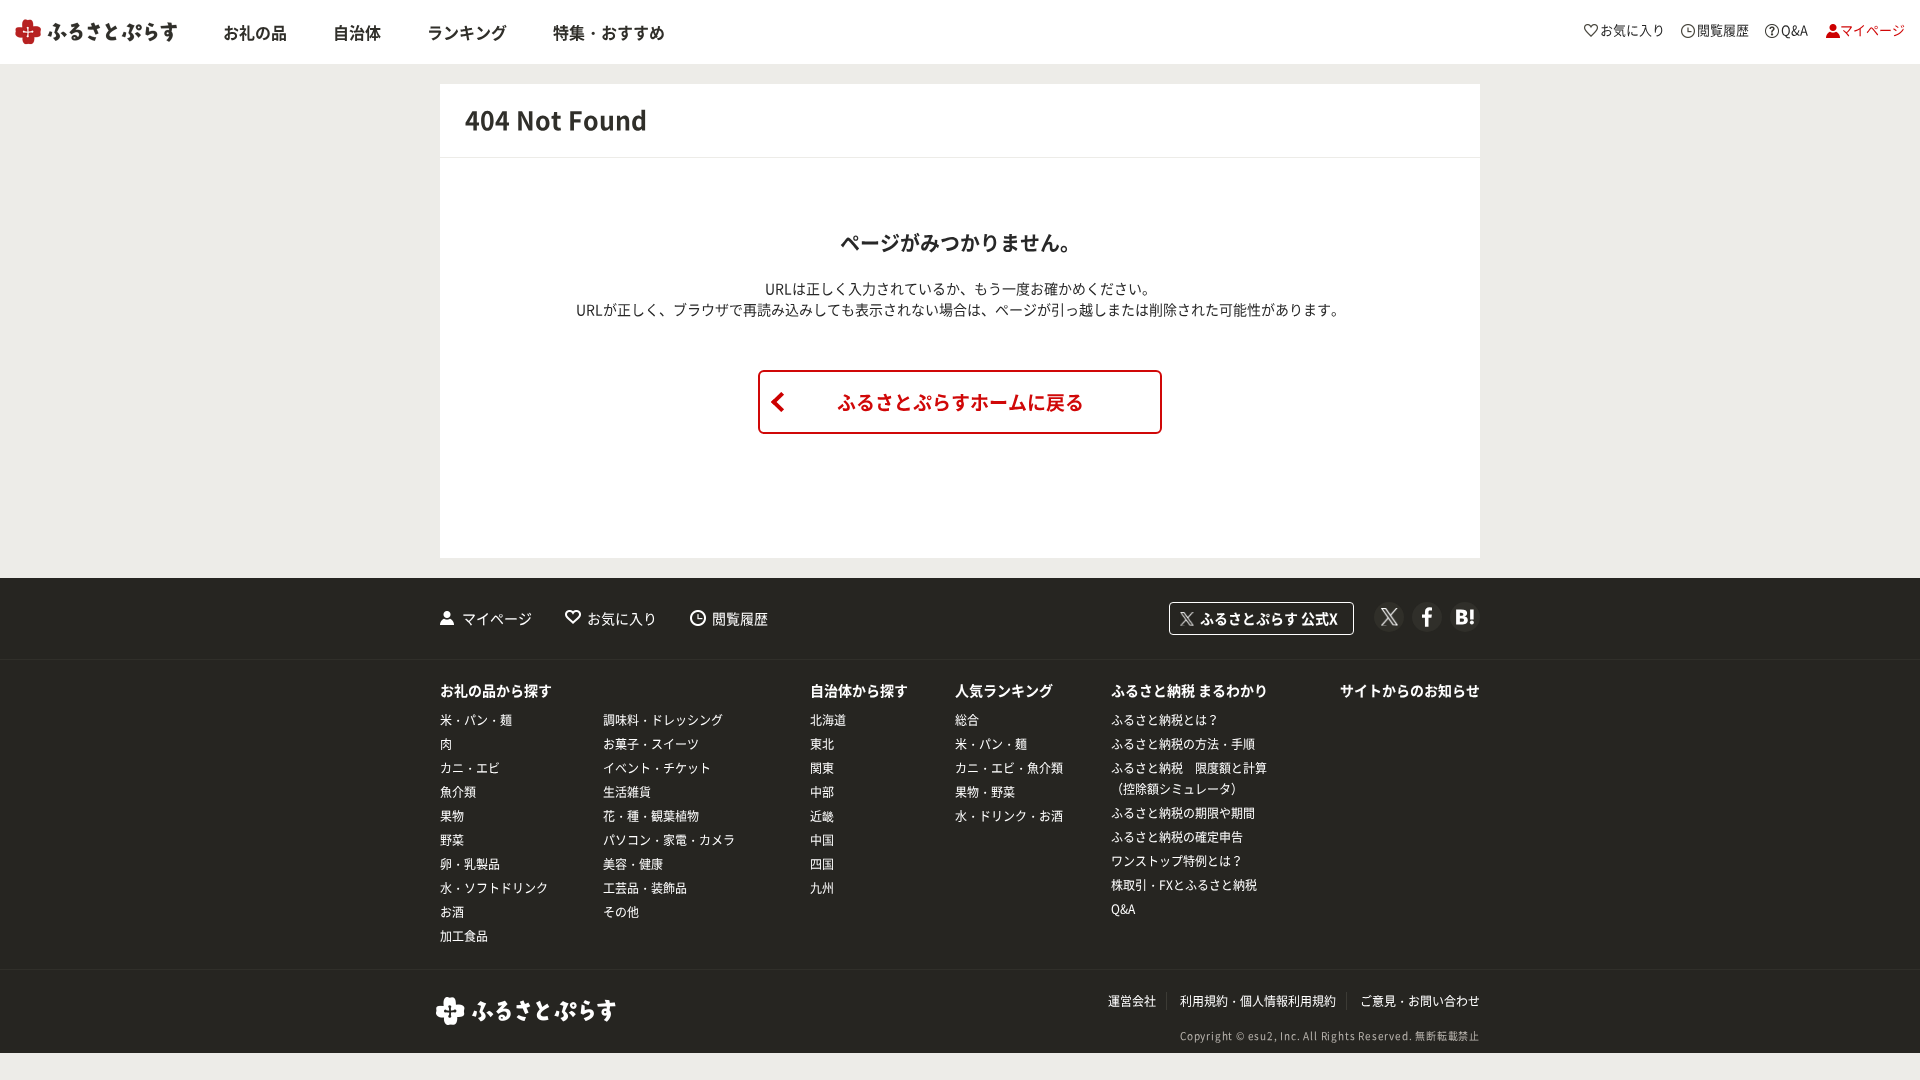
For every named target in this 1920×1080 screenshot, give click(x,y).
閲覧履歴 (740, 618)
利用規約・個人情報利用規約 (1258, 1001)
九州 (822, 888)
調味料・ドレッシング (663, 720)
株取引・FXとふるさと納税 (1184, 885)
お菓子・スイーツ (651, 744)
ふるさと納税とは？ (1165, 720)
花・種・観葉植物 (651, 816)
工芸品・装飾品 (645, 888)
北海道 (828, 720)
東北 (822, 744)
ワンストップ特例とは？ (1177, 861)
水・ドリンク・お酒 (1009, 816)
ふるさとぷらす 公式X (1269, 618)
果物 (452, 816)
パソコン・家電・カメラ (669, 840)
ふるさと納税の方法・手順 (1183, 744)
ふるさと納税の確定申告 (1177, 837)
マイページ (497, 618)
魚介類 (458, 792)
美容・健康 (633, 864)
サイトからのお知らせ (1410, 690)
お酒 (452, 912)
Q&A (1123, 909)
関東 (822, 768)
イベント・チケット (657, 768)
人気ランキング (1004, 690)
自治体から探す (859, 690)
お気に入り (622, 618)
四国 (822, 864)
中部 (822, 792)
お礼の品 (255, 32)
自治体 (357, 32)
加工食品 (464, 936)
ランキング (467, 32)
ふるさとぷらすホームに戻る (960, 402)
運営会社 (1132, 1001)
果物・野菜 (985, 792)
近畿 (822, 816)
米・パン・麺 (476, 720)
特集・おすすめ (609, 32)
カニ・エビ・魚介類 (1009, 768)
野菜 (452, 840)
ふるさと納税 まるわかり (1189, 690)
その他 (621, 912)
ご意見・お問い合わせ (1420, 1001)
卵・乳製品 (470, 864)
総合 (967, 720)
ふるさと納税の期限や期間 (1183, 813)
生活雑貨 (627, 792)
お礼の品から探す (496, 690)
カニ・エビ (470, 768)
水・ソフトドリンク (494, 888)
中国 (822, 840)
